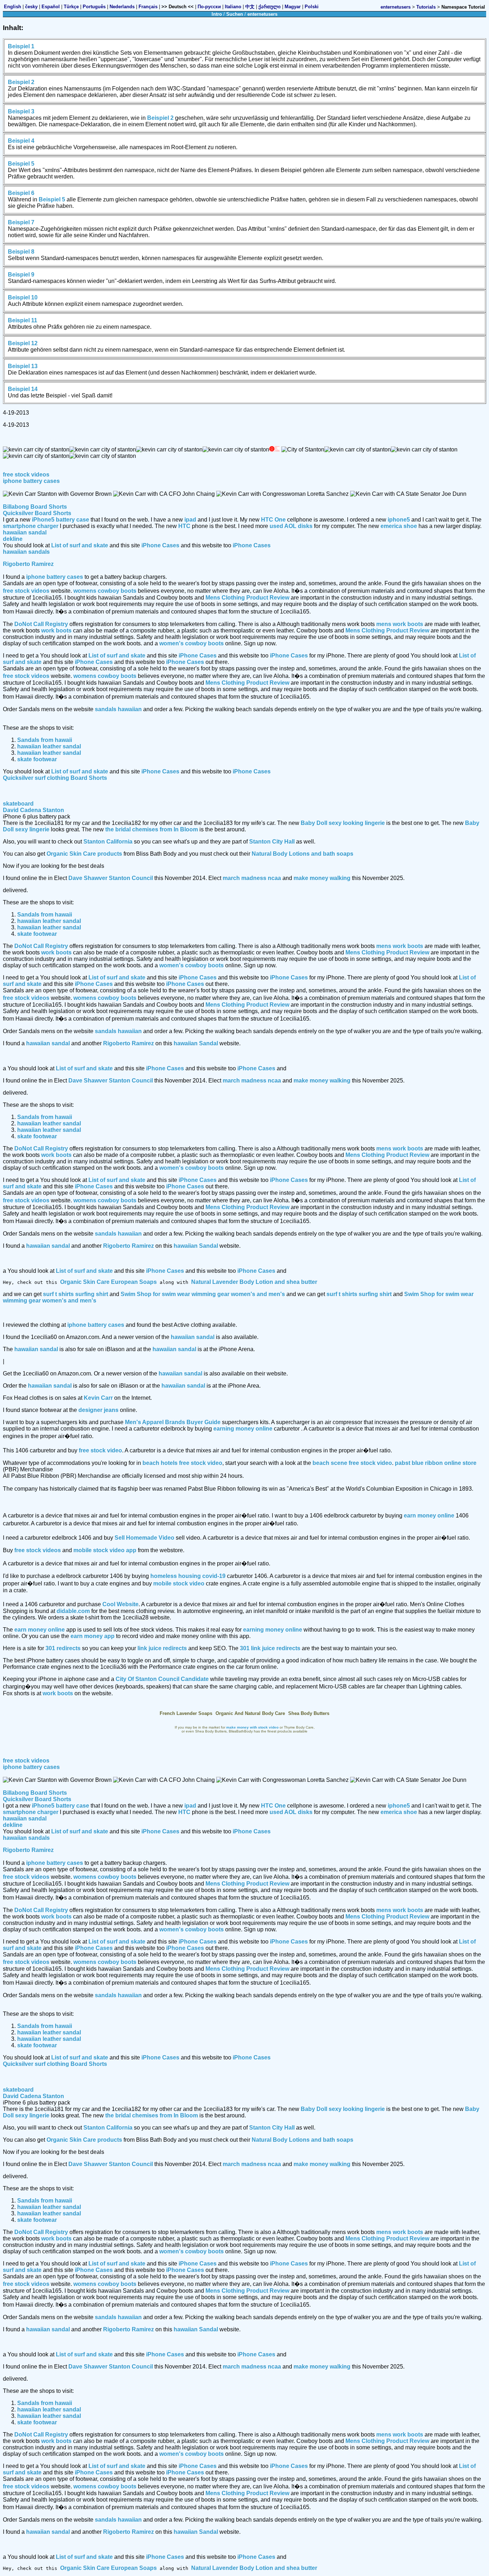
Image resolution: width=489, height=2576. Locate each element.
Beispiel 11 (23, 320)
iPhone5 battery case (60, 520)
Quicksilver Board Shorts (37, 513)
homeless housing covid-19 (188, 1576)
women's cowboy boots (192, 643)
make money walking (322, 878)
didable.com (73, 1611)
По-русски (209, 7)
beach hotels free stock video (182, 1463)
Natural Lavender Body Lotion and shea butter (254, 1282)
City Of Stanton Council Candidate (162, 1679)
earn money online (429, 1516)
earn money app (93, 1636)
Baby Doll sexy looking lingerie (343, 823)
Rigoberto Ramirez (28, 564)
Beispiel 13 (23, 366)
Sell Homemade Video (144, 1538)
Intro (217, 14)
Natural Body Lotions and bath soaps (302, 854)
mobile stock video (179, 1583)
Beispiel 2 (21, 82)
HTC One (273, 520)
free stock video (100, 1450)
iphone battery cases (31, 481)
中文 (250, 7)
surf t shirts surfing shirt (76, 1294)
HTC (184, 526)
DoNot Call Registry (41, 624)
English (13, 7)
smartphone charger (31, 526)
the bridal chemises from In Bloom (152, 829)
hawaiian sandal (25, 532)
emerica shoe (399, 526)
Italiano (233, 7)
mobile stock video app (105, 1550)
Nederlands (122, 7)
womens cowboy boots (105, 591)
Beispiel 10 (23, 297)
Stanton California (108, 842)
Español (51, 7)
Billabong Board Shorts (35, 507)
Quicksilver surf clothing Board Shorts (55, 778)
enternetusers (396, 7)
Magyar (293, 7)
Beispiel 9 (21, 275)
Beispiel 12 (23, 343)
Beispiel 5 (21, 164)
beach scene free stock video (352, 1463)
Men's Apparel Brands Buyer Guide (173, 1422)
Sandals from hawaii (45, 740)
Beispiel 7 (21, 222)
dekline (13, 539)
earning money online (243, 1429)
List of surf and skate (80, 545)
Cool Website (120, 1604)
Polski (312, 7)
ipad (190, 520)
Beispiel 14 (23, 389)
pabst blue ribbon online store (436, 1463)
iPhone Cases (160, 545)
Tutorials (426, 7)
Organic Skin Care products (84, 854)
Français (148, 7)
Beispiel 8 (21, 252)
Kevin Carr (98, 1398)
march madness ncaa (252, 878)
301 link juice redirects (270, 1648)
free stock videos (26, 475)
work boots (56, 630)
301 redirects (63, 1648)
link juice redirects (162, 1648)
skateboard (18, 804)
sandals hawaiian (118, 709)
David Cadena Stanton (33, 810)
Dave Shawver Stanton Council (111, 878)
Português (94, 7)
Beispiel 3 (21, 111)
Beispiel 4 (21, 141)
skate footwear (37, 759)
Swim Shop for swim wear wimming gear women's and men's (203, 1294)
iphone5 (399, 520)
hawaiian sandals (26, 552)
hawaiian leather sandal (49, 746)
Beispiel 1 (21, 46)
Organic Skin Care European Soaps (108, 1282)
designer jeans (98, 1410)
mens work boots (400, 624)
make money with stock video (252, 1727)
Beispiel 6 (21, 193)
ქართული (270, 7)
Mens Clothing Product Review (247, 598)
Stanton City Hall (272, 842)
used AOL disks (291, 526)
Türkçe (71, 7)
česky (31, 7)
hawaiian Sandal (196, 1043)
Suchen (235, 14)
